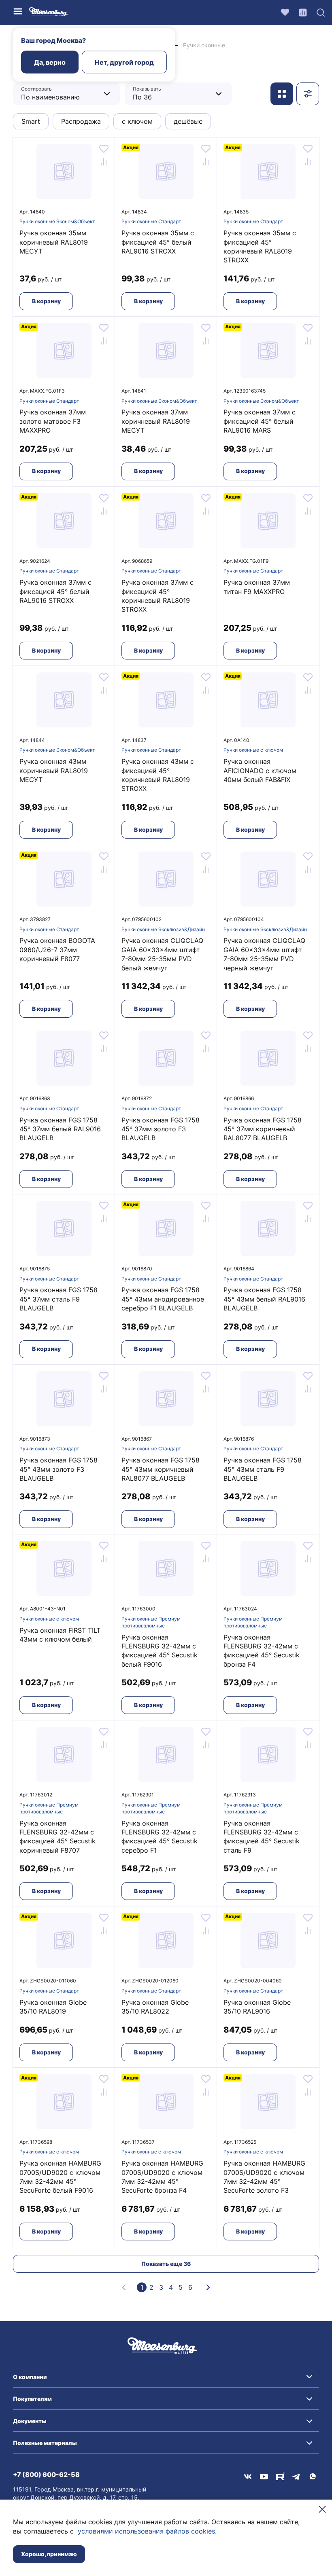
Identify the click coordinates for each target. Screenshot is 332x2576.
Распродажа (81, 121)
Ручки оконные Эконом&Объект (57, 221)
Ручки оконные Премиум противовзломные (151, 1622)
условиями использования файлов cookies (146, 2531)
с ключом (137, 121)
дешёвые (188, 121)
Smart (31, 121)
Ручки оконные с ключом (253, 750)
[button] (166, 2377)
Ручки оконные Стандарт (151, 221)
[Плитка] (282, 94)
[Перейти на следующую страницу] (208, 2287)
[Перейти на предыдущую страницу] (124, 2287)
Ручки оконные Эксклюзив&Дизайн (163, 929)
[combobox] (60, 94)
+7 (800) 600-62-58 (46, 2475)
